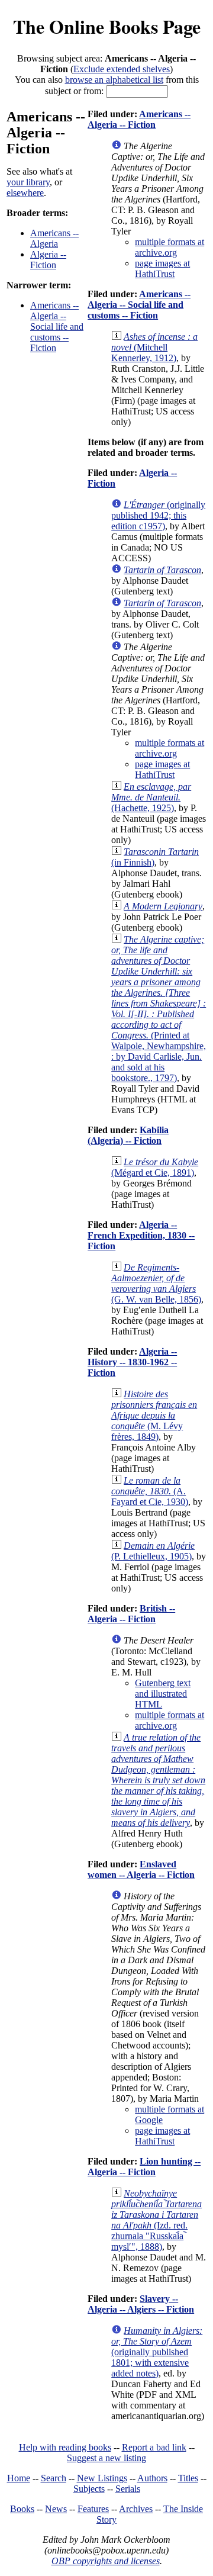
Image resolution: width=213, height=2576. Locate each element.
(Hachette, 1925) (151, 797)
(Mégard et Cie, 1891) (155, 1167)
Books (22, 2509)
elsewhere (25, 193)
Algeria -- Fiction (48, 260)
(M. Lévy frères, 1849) (154, 1415)
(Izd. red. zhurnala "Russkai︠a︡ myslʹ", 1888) (156, 2220)
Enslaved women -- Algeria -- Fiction (141, 1869)
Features (93, 2509)
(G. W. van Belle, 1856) (156, 1283)
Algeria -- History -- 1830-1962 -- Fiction (132, 1362)
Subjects (89, 2489)
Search (54, 2478)
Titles (188, 2478)
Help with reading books (65, 2447)
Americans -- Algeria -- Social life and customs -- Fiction (57, 327)
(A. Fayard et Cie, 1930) (150, 1491)
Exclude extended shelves (122, 69)
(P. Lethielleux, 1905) (153, 1551)
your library (28, 182)
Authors (152, 2478)
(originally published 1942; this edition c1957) (158, 515)
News (56, 2509)
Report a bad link (154, 2447)
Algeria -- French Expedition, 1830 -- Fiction (141, 1235)
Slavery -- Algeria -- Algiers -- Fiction (141, 2304)
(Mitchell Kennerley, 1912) (154, 347)
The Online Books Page (107, 26)
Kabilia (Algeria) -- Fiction (128, 1135)
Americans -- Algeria (54, 238)
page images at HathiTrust (162, 268)
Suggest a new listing (106, 2458)
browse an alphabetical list (114, 80)
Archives (136, 2509)
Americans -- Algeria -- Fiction (139, 119)
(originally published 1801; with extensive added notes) (157, 2352)
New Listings (102, 2478)
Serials (128, 2489)
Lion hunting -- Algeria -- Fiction (144, 2167)
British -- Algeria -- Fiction (131, 1614)
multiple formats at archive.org (170, 247)
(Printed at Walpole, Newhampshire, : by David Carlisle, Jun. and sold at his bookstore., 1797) (159, 1009)
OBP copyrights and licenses (106, 2561)
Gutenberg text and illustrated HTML (163, 1694)
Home (19, 2478)
